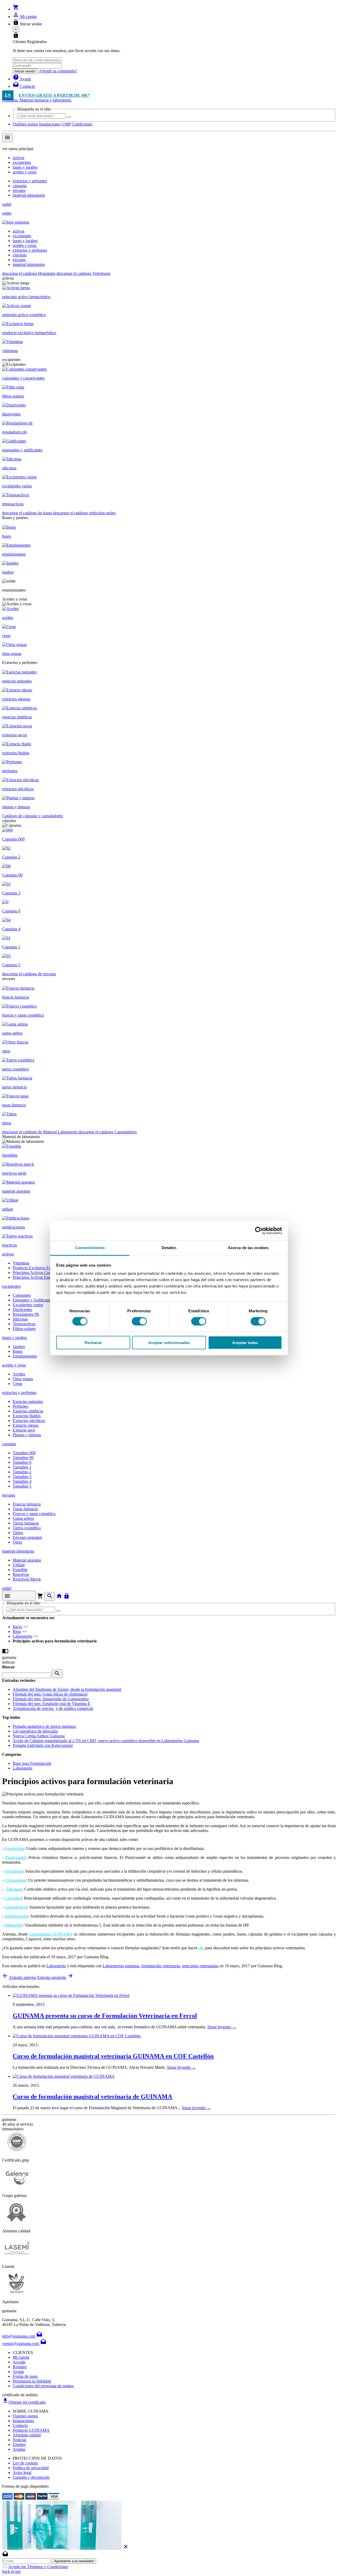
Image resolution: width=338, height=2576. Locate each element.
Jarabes (19, 1347)
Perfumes (20, 1406)
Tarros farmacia (26, 1523)
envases (19, 190)
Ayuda (18, 2372)
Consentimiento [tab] (90, 1248)
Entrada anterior (19, 1977)
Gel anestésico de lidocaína (35, 1731)
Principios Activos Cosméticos (38, 1273)
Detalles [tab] (169, 1248)
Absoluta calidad (27, 2435)
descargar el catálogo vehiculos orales (84, 513)
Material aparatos (27, 1560)
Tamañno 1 (22, 1467)
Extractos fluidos (27, 1416)
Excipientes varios (28, 1305)
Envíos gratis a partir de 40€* (54, 95)
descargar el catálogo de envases (29, 974)
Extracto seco (24, 1430)
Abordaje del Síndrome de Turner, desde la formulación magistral (67, 1689)
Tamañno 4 (22, 1481)
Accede (19, 2362)
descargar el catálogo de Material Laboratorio (40, 1132)
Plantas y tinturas (27, 1435)
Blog (17, 1631)
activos (18, 158)
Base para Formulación (32, 1763)
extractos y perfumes (30, 181)
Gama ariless (23, 1518)
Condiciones (82, 124)
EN (8, 95)
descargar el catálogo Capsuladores (108, 1132)
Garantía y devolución (31, 2477)
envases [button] (9, 1495)
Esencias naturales (28, 1402)
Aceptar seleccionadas (169, 1343)
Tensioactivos (24, 1324)
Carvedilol (13, 1898)
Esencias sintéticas (28, 1411)
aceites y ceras (25, 172)
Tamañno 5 (22, 1486)
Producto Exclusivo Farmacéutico (41, 1268)
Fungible (20, 1570)
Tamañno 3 (22, 1477)
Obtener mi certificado (24, 2402)
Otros (17, 1542)
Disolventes (22, 1310)
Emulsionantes (25, 1356)
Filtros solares (24, 1329)
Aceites (19, 1374)
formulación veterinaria (161, 1966)
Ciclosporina (15, 1880)
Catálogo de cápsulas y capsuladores (32, 816)
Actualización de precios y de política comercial (53, 1708)
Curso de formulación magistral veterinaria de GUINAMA (92, 2097)
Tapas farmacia (25, 1509)
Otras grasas (23, 1379)
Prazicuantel (15, 1857)
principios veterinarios (200, 1966)
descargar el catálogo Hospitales (29, 273)
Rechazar (93, 1343)
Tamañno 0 (22, 1462)
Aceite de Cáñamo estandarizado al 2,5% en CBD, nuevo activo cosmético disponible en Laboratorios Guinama (106, 1741)
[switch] (139, 1321)
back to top (11, 2571)
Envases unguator (27, 1537)
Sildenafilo (13, 1925)
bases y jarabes (25, 167)
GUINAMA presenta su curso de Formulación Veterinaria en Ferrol (105, 2016)
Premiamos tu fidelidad (32, 2381)
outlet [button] (7, 1588)
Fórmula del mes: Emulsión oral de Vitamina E (52, 1704)
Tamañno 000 (24, 1453)
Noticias (20, 2440)
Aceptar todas (245, 1343)
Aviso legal (22, 2473)
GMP (66, 124)
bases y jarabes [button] (15, 1338)
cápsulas (20, 186)
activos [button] (8, 1254)
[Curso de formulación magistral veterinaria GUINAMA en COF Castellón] (77, 2036)
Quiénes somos (25, 124)
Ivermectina (14, 1848)
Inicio (17, 1627)
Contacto (20, 2425)
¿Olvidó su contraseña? (58, 71)
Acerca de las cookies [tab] (248, 1248)
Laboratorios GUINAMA (51, 1934)
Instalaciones (50, 124)
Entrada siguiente (55, 1977)
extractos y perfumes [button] (19, 1393)
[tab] (169, 1365)
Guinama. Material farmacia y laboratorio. (37, 100)
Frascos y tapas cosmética (34, 1514)
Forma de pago (25, 2376)
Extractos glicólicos (29, 1421)
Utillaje (19, 1565)
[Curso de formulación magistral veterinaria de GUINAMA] (64, 2076)
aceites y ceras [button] (14, 1365)
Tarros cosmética (27, 1528)
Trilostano (14, 1889)
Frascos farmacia (27, 1504)
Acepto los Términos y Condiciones (38, 2567)
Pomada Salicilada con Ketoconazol (43, 1745)
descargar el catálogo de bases (28, 513)
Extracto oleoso (26, 1425)
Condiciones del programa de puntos (43, 2386)
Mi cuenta (21, 2357)
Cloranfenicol (16, 1907)
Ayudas (19, 2449)
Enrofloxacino (16, 1916)
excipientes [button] (11, 1286)
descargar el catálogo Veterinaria (83, 273)
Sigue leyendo (222, 2027)
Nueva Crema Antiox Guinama (39, 1736)
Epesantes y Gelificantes (33, 1300)
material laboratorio (29, 195)
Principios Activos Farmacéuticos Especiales (50, 1277)
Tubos (18, 1533)
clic (201, 1948)
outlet (7, 204)
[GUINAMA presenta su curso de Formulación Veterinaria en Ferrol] (71, 1995)
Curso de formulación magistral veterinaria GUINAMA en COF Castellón (113, 2056)
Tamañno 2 (22, 1472)
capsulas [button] (9, 1444)
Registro (20, 2367)
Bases (18, 1351)
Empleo (19, 2445)
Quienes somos (25, 2416)
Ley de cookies (25, 2463)
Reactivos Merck (27, 1579)
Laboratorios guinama (121, 1966)
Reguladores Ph (26, 1314)
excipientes (22, 162)
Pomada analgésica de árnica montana (44, 1726)
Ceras (17, 1384)
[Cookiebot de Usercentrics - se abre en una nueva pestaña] (259, 1230)
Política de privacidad (31, 2468)
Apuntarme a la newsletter (74, 2561)
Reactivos (21, 1574)
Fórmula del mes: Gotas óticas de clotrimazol (50, 1694)
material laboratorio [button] (18, 1551)
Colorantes (22, 1295)
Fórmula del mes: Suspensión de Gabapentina (51, 1699)
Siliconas (20, 1319)
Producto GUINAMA (31, 2430)
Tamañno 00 (23, 1458)
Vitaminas (21, 1263)
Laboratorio (22, 1636)
